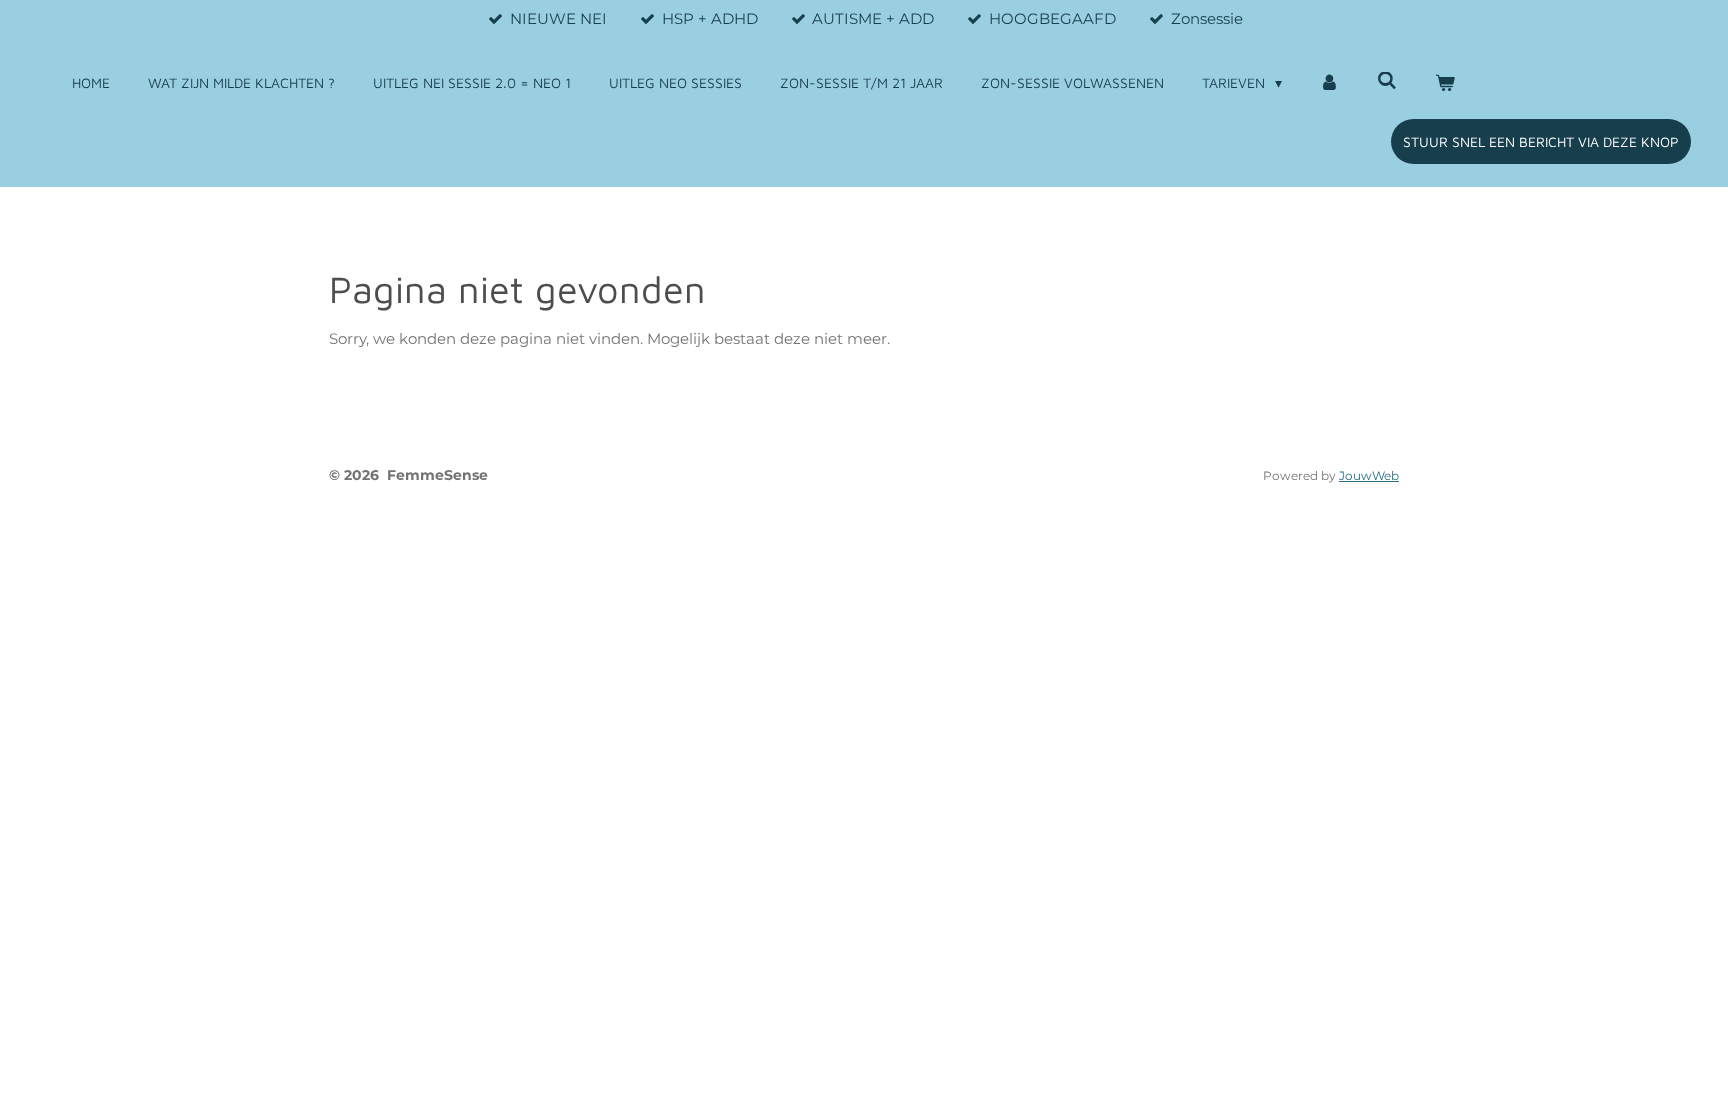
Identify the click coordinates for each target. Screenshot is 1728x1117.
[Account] (1330, 82)
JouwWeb (1369, 476)
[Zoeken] (1387, 80)
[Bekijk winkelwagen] (1445, 82)
